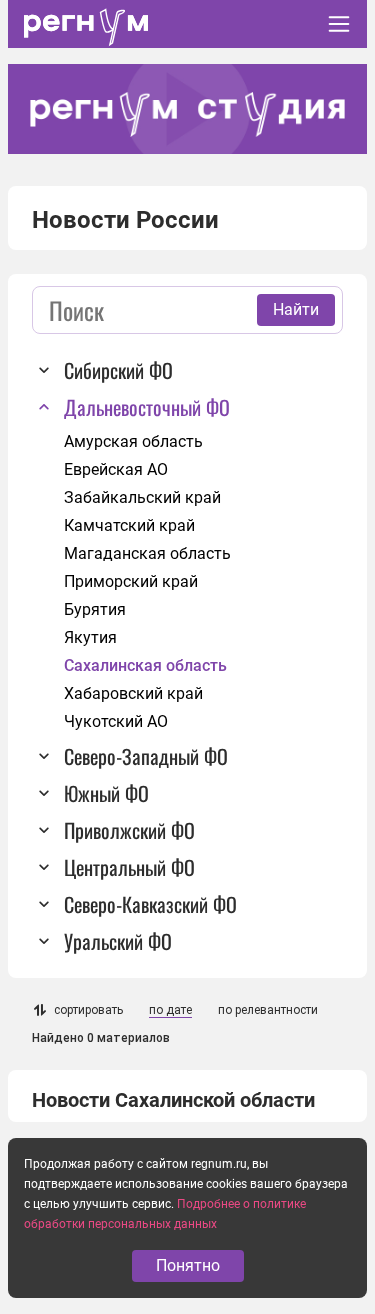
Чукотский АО (116, 721)
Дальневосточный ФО (147, 407)
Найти (296, 309)
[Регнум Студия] (187, 109)
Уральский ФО (118, 941)
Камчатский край (129, 525)
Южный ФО (106, 793)
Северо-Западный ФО (146, 756)
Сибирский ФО (118, 370)
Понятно (188, 1265)
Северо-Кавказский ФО (150, 904)
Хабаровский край (133, 693)
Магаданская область (147, 553)
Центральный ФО (129, 867)
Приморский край (131, 581)
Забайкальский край (142, 497)
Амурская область (133, 441)
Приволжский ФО (129, 830)
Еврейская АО (116, 469)
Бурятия (95, 609)
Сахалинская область (145, 665)
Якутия (90, 637)
